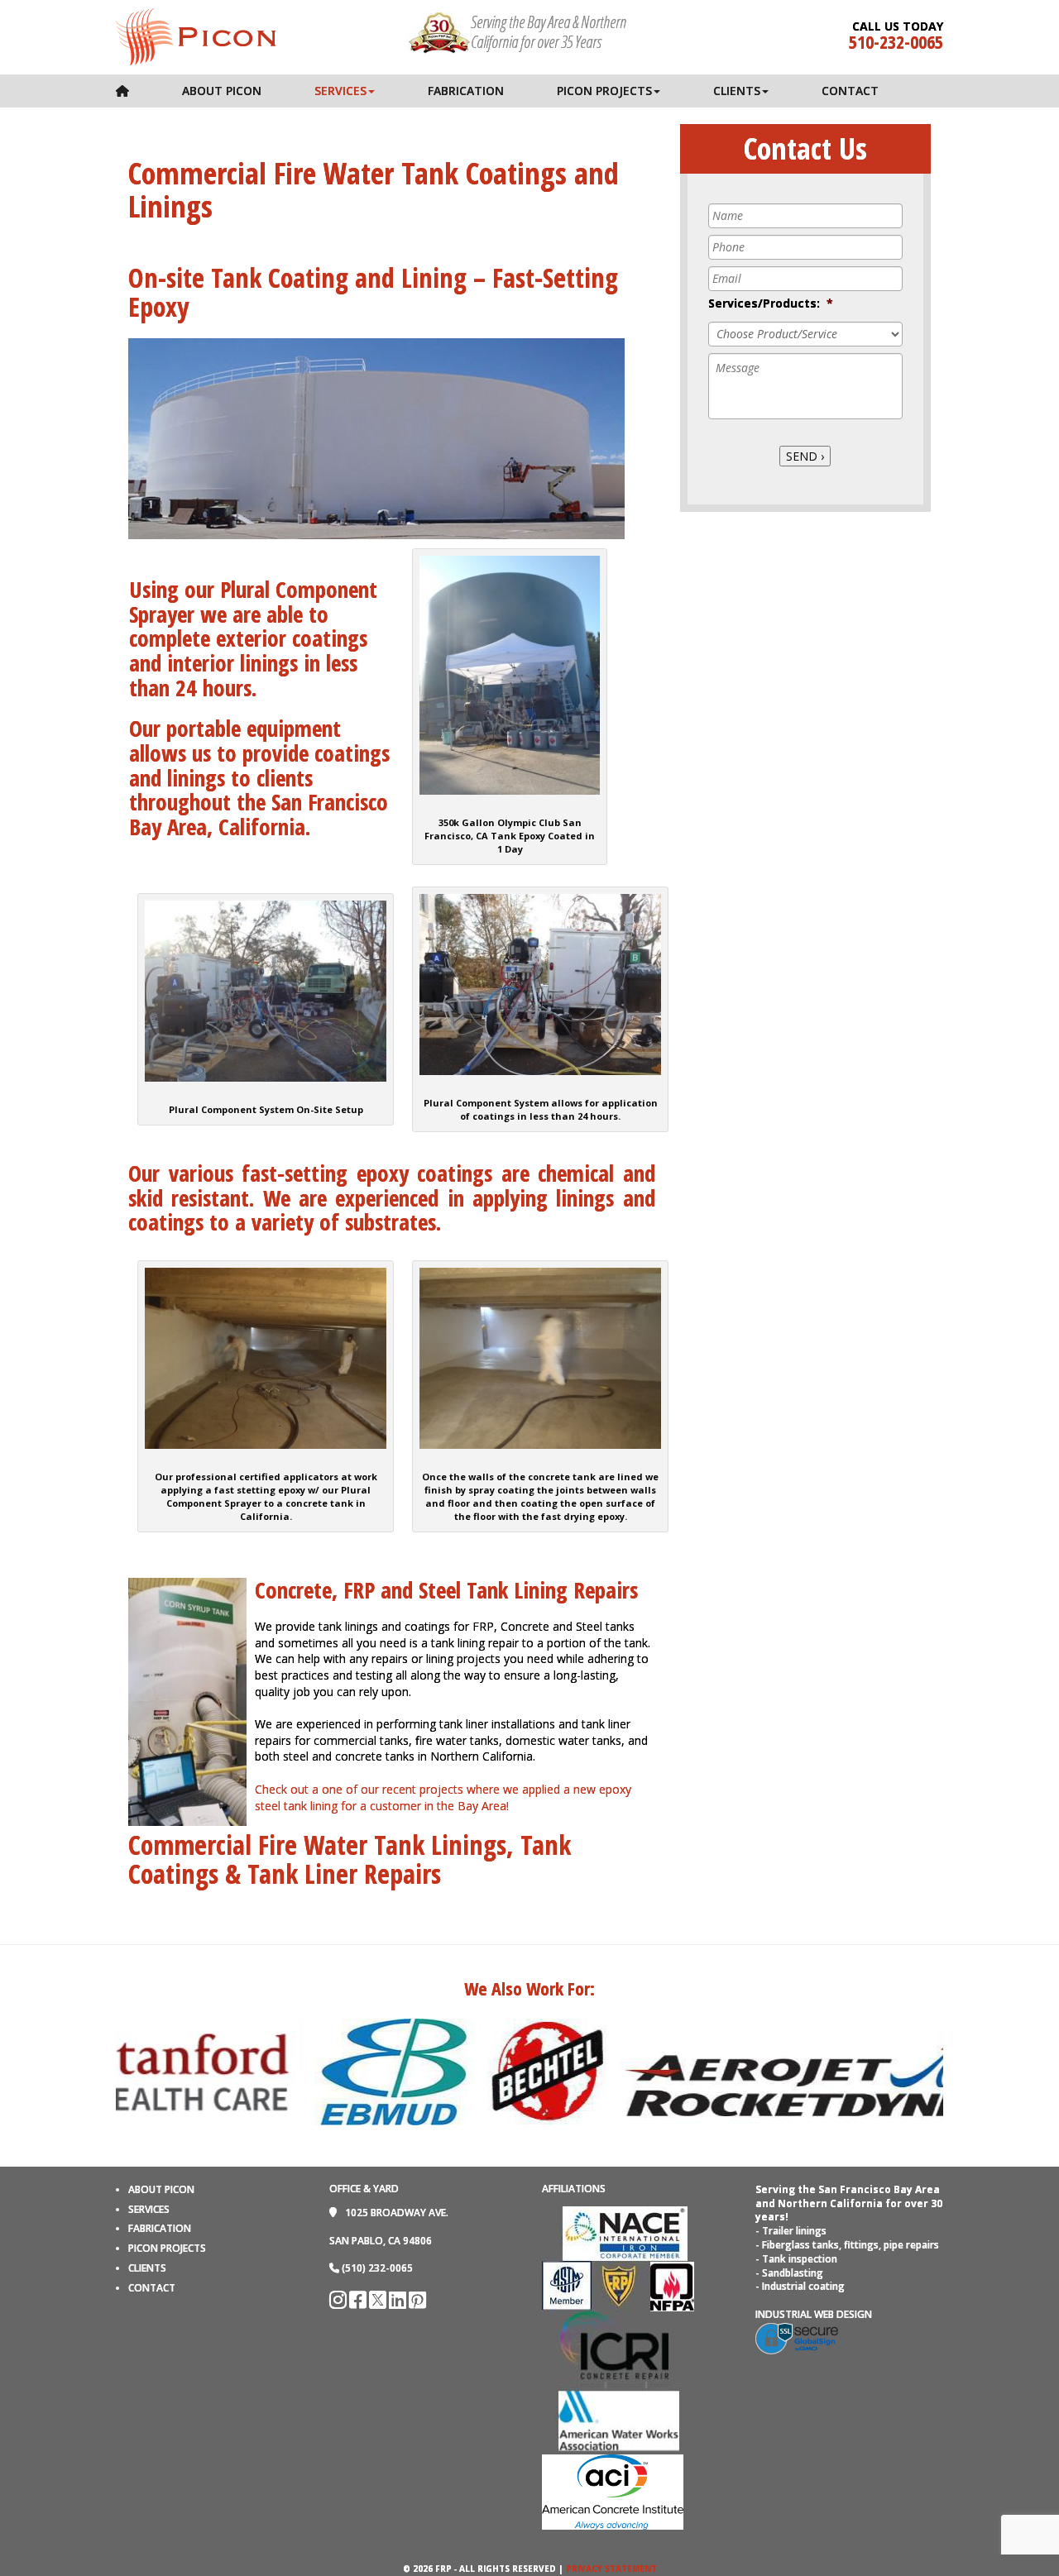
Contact (850, 91)
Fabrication (466, 91)
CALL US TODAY (898, 26)
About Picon (222, 91)
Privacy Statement (611, 2569)
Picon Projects (604, 91)
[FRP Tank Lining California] (196, 36)
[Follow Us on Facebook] (359, 2304)
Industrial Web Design (814, 2314)
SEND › (805, 456)
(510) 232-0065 (377, 2268)
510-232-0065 (896, 41)
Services (340, 91)
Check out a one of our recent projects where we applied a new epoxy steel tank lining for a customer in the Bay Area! (443, 1797)
